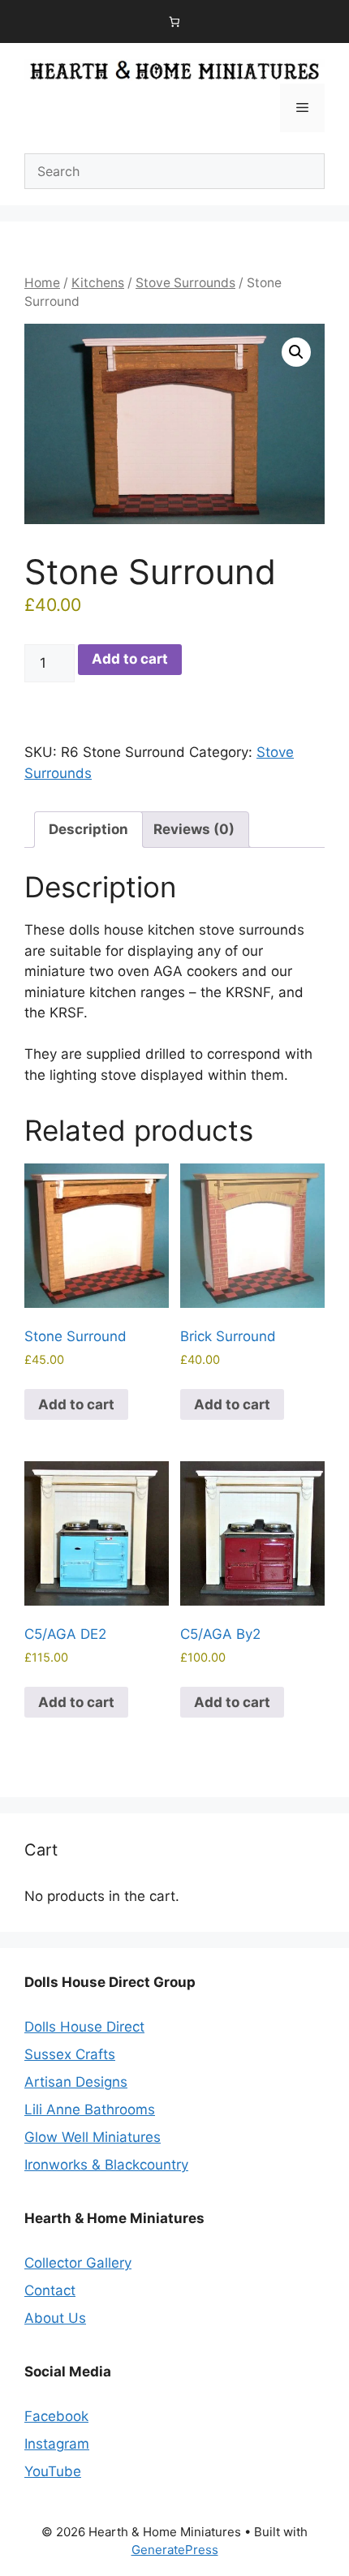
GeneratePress (175, 2550)
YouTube (53, 2471)
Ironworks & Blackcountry (106, 2165)
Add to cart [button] (76, 1404)
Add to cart (130, 659)
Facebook (56, 2416)
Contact (50, 2290)
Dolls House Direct (84, 2027)
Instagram (57, 2444)
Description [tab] (88, 829)
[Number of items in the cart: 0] (175, 22)
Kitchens (98, 283)
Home (42, 283)
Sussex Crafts (70, 2054)
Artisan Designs (76, 2082)
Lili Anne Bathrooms (90, 2109)
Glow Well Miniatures (93, 2137)
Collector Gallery (78, 2263)
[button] (296, 352)
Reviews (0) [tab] (194, 829)
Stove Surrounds (185, 283)
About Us (55, 2318)
